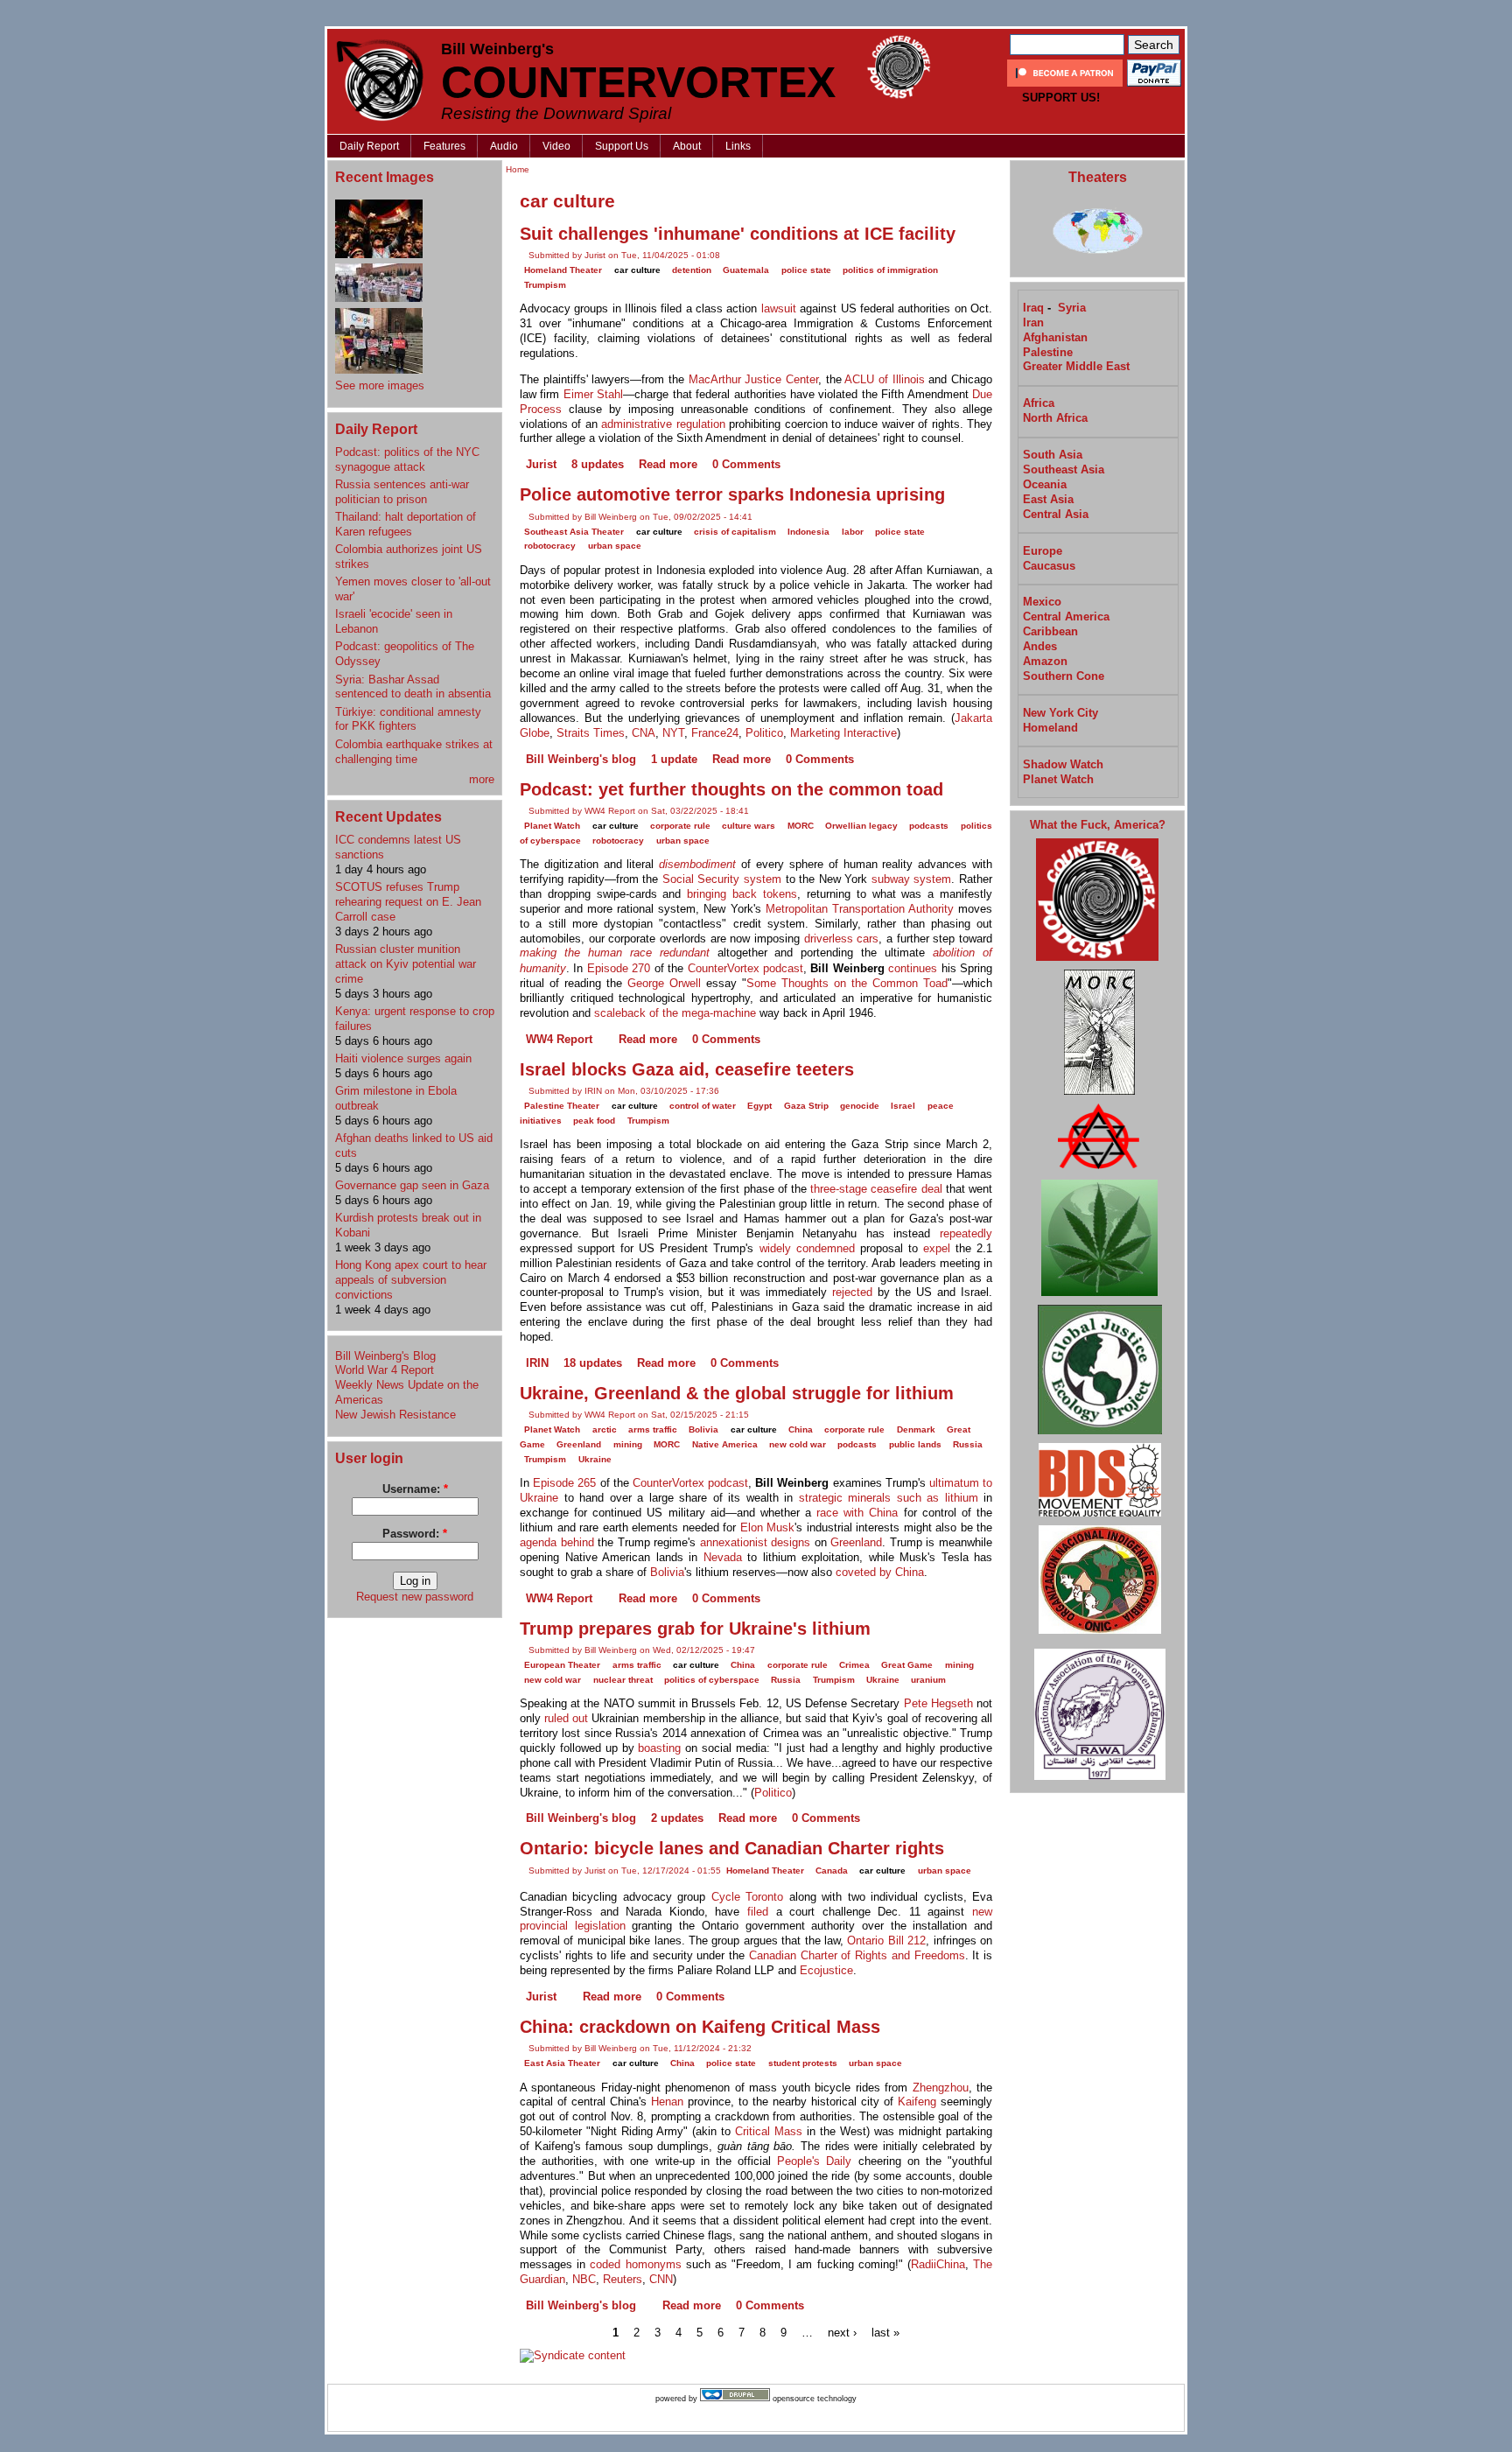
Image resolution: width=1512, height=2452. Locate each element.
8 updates (598, 464)
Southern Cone (1064, 676)
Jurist (541, 464)
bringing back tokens (742, 894)
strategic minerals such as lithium (889, 1498)
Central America (1066, 617)
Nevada (723, 1557)
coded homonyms (635, 2264)
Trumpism (545, 285)
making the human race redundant (615, 953)
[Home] (380, 80)
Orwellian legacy (861, 826)
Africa (1039, 403)
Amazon (1045, 661)
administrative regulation (663, 424)
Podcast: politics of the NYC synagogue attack (407, 459)
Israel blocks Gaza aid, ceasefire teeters (687, 1069)
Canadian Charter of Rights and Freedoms (857, 1955)
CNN (661, 2279)
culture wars (749, 826)
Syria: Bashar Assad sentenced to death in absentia (413, 687)
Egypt (759, 1106)
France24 (715, 733)
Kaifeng (917, 2102)
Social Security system (722, 879)
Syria (1072, 308)
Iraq (1033, 308)
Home (518, 169)
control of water (703, 1106)
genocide (860, 1106)
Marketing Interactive (843, 733)
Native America (725, 1444)
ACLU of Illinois (884, 379)
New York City (1060, 713)
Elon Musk (768, 1527)
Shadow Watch (1063, 764)
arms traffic (653, 1429)
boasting (659, 1748)
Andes (1040, 646)
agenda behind (557, 1542)
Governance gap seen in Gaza (412, 1185)
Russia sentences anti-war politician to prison (402, 492)
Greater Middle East (1076, 366)
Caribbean (1050, 631)
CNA (644, 733)
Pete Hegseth (938, 1703)
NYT (673, 733)
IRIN (537, 1363)
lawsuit (779, 308)
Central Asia (1056, 514)
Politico (764, 733)
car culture (637, 270)
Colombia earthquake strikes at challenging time (414, 752)
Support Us (622, 146)
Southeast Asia (1064, 469)
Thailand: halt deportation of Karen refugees (406, 524)
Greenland (579, 1444)
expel (937, 1248)
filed (758, 1912)
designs (791, 1542)
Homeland (1050, 728)
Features (444, 146)
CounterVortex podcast (745, 968)
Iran (1033, 322)
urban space (615, 546)
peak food (594, 1121)
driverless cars (842, 939)
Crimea (854, 1665)
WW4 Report (559, 1039)
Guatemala (746, 270)
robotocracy (550, 546)
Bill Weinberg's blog (581, 759)
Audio (504, 146)
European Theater (562, 1665)
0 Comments (746, 464)
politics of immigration (890, 270)
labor (853, 532)
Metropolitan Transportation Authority (860, 909)
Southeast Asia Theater (574, 532)
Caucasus (1049, 566)
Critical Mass (769, 2131)
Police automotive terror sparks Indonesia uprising (732, 494)
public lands (915, 1444)
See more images (380, 385)
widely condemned (807, 1248)
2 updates (677, 1818)
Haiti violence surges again (403, 1058)
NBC (584, 2279)
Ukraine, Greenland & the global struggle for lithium (737, 1393)
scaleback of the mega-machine (675, 1013)
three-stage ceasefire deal (876, 1189)
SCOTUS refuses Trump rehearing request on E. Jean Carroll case (408, 902)
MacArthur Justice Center (753, 379)
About (687, 146)
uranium (928, 1680)
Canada (832, 1871)
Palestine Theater (562, 1106)
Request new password (415, 1597)
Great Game (907, 1665)
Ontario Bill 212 (886, 1941)
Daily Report (369, 146)
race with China (857, 1513)
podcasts (929, 826)
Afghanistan (1055, 337)
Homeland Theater (563, 270)
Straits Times (591, 733)
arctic (605, 1429)
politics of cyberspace (712, 1680)
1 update (674, 759)
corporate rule (680, 826)
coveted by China (880, 1572)
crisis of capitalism (735, 532)
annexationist (734, 1542)
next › (842, 2332)
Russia (968, 1444)
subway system (912, 879)
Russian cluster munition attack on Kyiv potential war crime (406, 964)
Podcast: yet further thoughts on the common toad (731, 789)
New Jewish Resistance (395, 1415)
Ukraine (595, 1459)
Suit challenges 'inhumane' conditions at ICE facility (738, 234)
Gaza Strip (806, 1106)
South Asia (1053, 455)
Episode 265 (564, 1483)
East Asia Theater (562, 2063)
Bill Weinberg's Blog (385, 1356)
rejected (852, 1292)
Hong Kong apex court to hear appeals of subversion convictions (411, 1280)
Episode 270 (619, 968)
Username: (415, 1489)
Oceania (1045, 484)
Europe (1043, 551)
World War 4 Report (385, 1370)
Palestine (1048, 352)
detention (692, 270)
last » (885, 2332)
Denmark (916, 1429)
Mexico (1042, 602)
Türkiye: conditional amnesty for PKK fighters (408, 719)
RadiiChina (938, 2264)
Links (738, 146)
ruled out (566, 1718)
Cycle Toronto (747, 1897)
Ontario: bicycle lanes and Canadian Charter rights (732, 1848)
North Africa (1055, 418)
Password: (415, 1534)
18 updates (593, 1363)
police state (806, 270)
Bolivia (703, 1429)
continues (913, 968)
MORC (801, 826)
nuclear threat (623, 1680)
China (801, 1429)
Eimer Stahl (593, 394)
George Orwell (664, 983)
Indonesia (808, 532)
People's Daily (814, 2161)
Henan (667, 2102)
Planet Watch (552, 826)
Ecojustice (826, 1970)
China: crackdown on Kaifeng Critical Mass (700, 2027)
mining (628, 1444)
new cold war (798, 1444)
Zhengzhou (941, 2088)
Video (556, 146)
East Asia (1048, 499)
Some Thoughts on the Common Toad (847, 983)
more (482, 779)
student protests (803, 2063)
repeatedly (966, 1233)
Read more (668, 464)
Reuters (623, 2279)
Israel (903, 1106)
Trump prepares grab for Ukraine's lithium (695, 1629)
